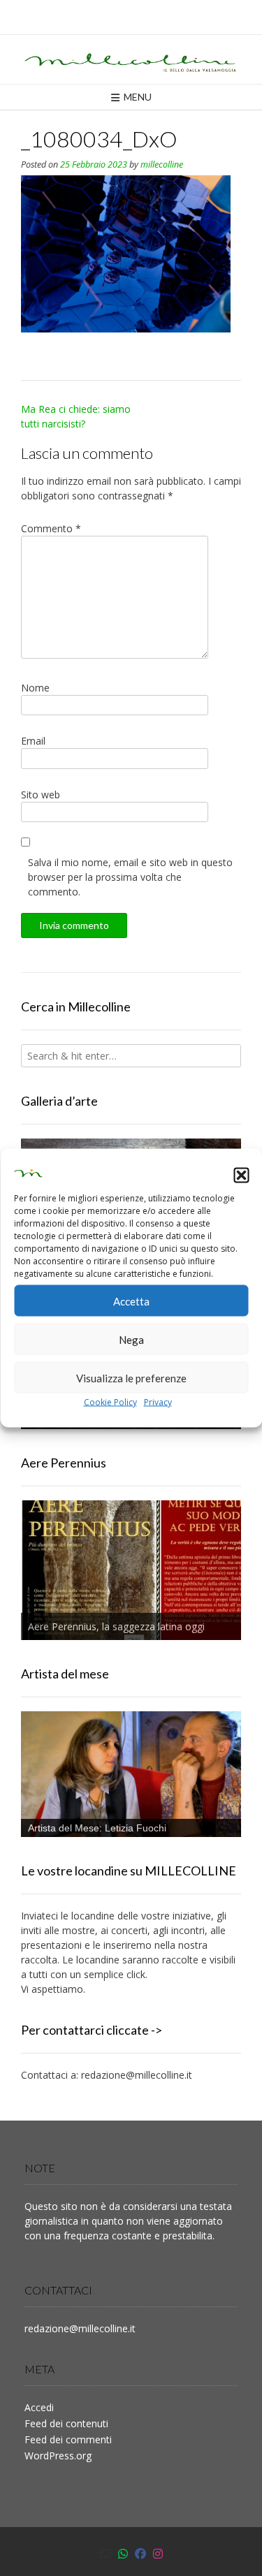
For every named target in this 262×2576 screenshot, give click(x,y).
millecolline (162, 164)
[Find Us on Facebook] (140, 2554)
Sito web (41, 795)
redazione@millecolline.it (137, 2075)
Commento (51, 528)
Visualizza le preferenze (131, 1377)
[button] (241, 1175)
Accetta (131, 1301)
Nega (131, 1339)
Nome (35, 688)
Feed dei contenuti (66, 2423)
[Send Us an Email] (105, 2554)
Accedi (39, 2407)
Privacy (158, 1402)
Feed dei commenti (68, 2439)
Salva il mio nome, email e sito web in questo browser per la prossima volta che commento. (130, 877)
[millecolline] (131, 59)
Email (33, 741)
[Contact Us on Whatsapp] (123, 2554)
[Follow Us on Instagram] (158, 2554)
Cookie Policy (110, 1402)
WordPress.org (58, 2456)
